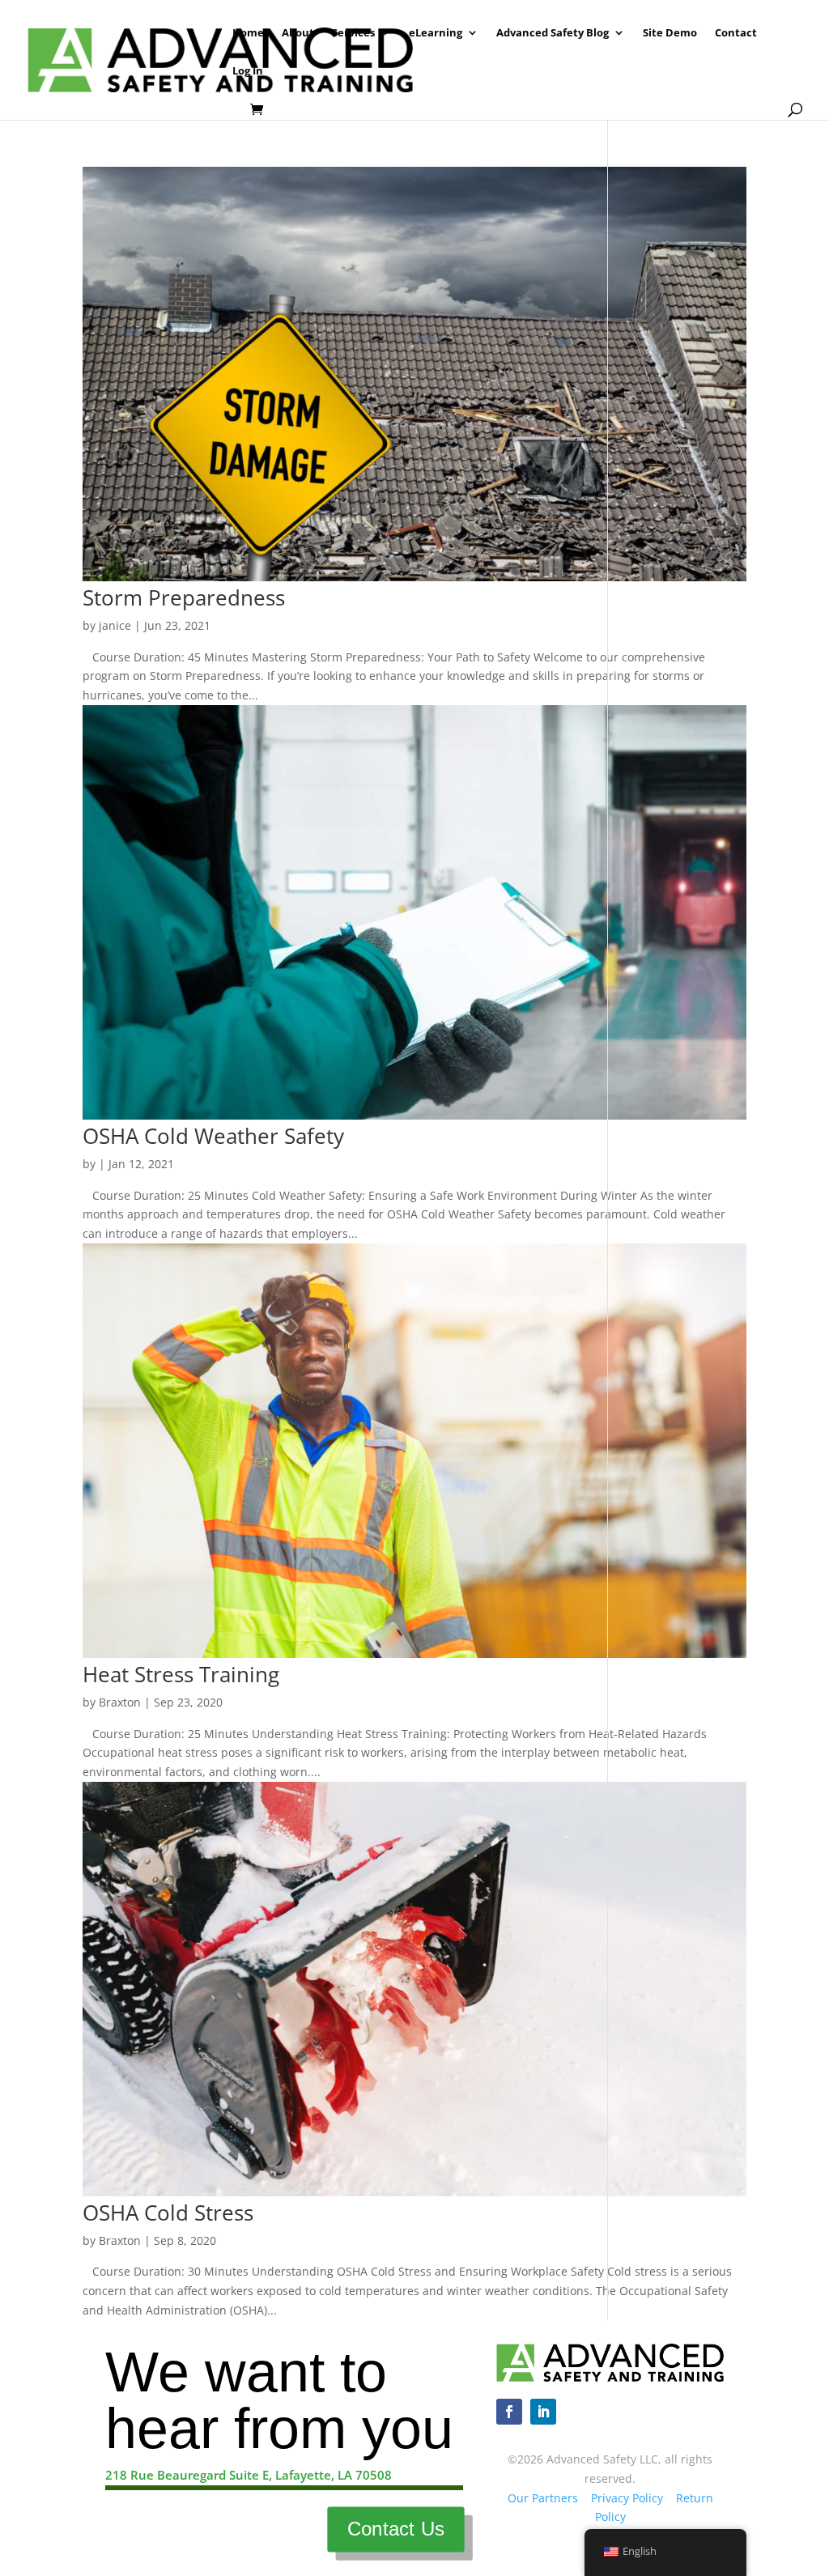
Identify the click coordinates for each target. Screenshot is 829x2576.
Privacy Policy (627, 2498)
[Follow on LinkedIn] (543, 2412)
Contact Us (395, 2529)
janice (115, 625)
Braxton (120, 1702)
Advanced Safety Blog (553, 33)
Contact (736, 33)
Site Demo (670, 33)
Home (248, 33)
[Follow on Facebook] (509, 2412)
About (298, 33)
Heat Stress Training (181, 1674)
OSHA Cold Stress (168, 2213)
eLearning (436, 33)
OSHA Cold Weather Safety (213, 1136)
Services (353, 33)
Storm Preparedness (184, 597)
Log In (248, 71)
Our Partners (543, 2498)
